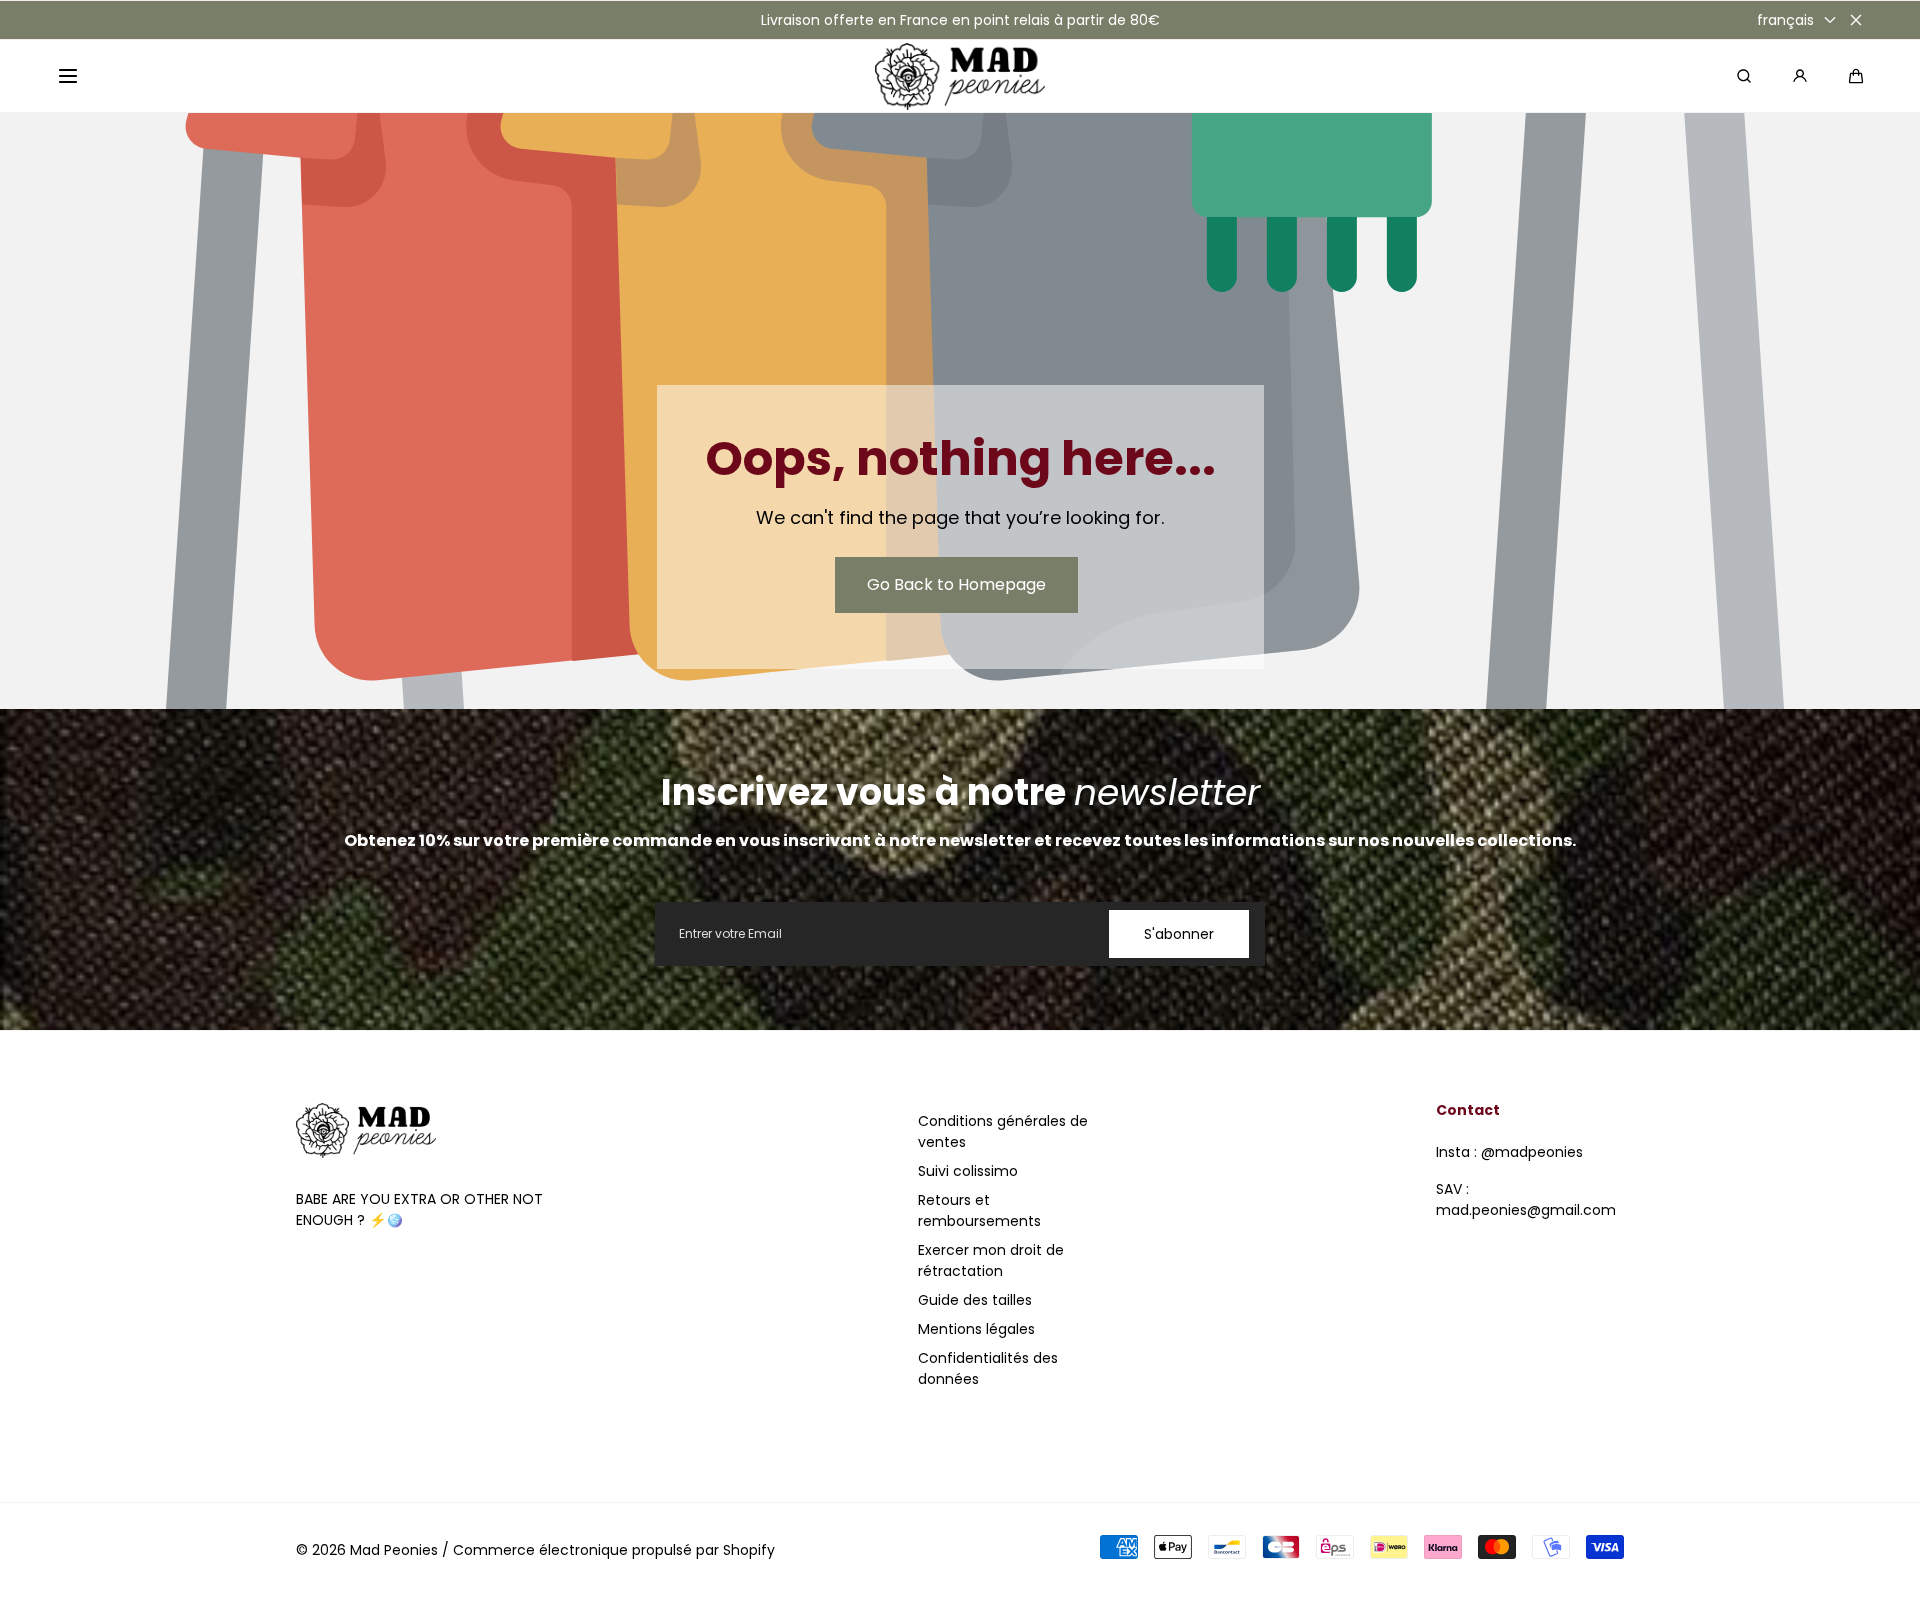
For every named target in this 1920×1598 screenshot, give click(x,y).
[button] (68, 76)
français (1785, 20)
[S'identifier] (1800, 76)
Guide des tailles (975, 1300)
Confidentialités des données (988, 1368)
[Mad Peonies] (960, 76)
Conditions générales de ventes (1003, 1131)
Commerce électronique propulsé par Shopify (614, 1550)
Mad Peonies (394, 1550)
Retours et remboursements (979, 1210)
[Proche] (1856, 20)
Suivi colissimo (968, 1171)
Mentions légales (976, 1329)
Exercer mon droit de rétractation (991, 1260)
